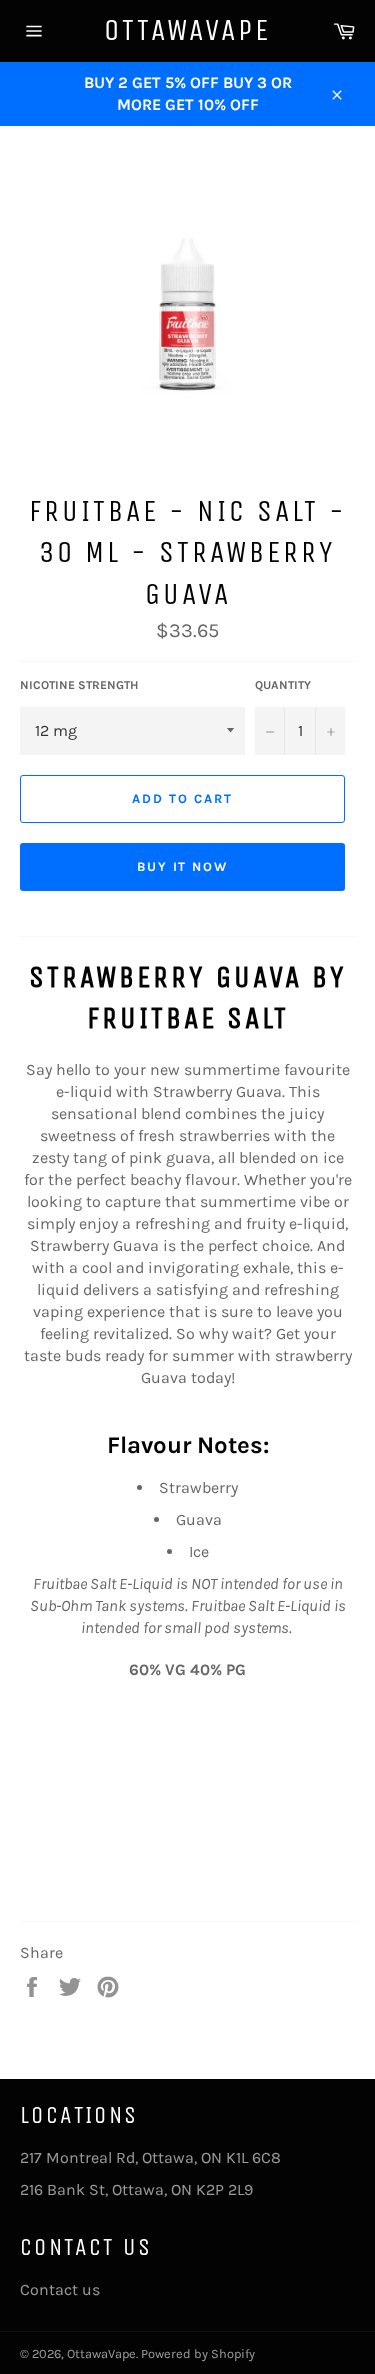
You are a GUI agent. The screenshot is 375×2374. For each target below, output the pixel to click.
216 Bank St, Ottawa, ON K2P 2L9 (136, 2189)
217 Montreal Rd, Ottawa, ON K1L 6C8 (150, 2157)
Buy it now (183, 866)
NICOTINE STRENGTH (79, 685)
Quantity (283, 685)
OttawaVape (187, 30)
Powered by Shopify (198, 2353)
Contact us (60, 2289)
